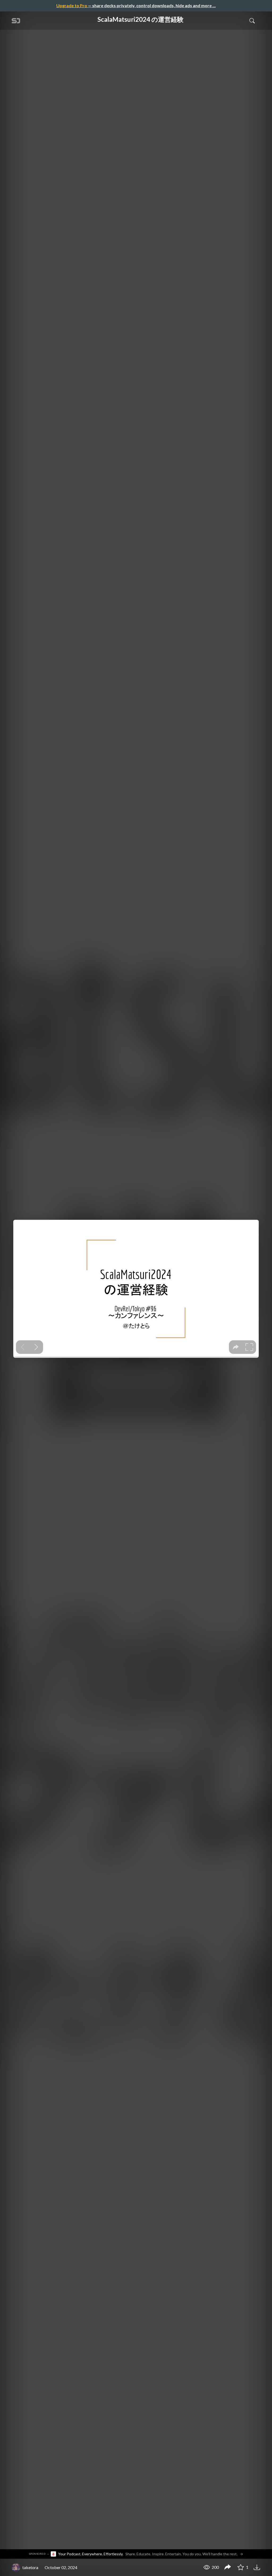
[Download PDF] (258, 2567)
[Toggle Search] (252, 20)
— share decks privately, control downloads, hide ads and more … (136, 5)
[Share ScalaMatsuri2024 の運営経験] (228, 2568)
